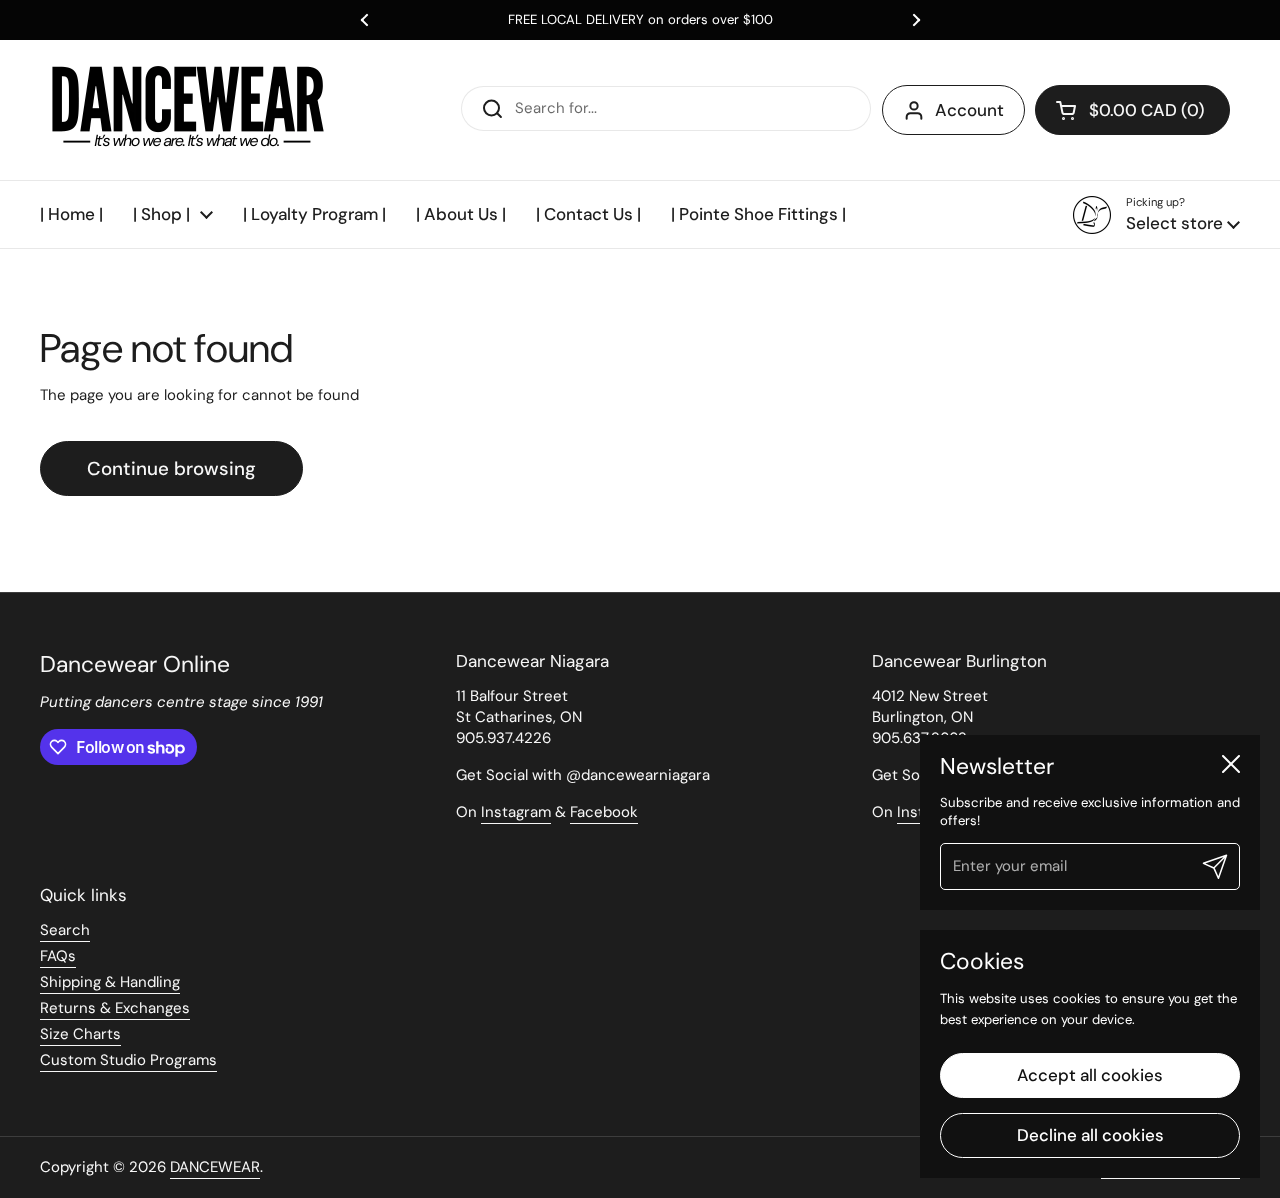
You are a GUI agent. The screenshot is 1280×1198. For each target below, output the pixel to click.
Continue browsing (171, 468)
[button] (1132, 110)
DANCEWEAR (215, 1167)
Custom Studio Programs (128, 1060)
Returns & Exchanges (115, 1008)
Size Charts (80, 1034)
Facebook (604, 812)
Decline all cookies (1090, 1135)
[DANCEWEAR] (190, 110)
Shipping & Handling (110, 982)
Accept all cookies (1090, 1075)
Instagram (516, 812)
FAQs (58, 956)
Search (65, 930)
